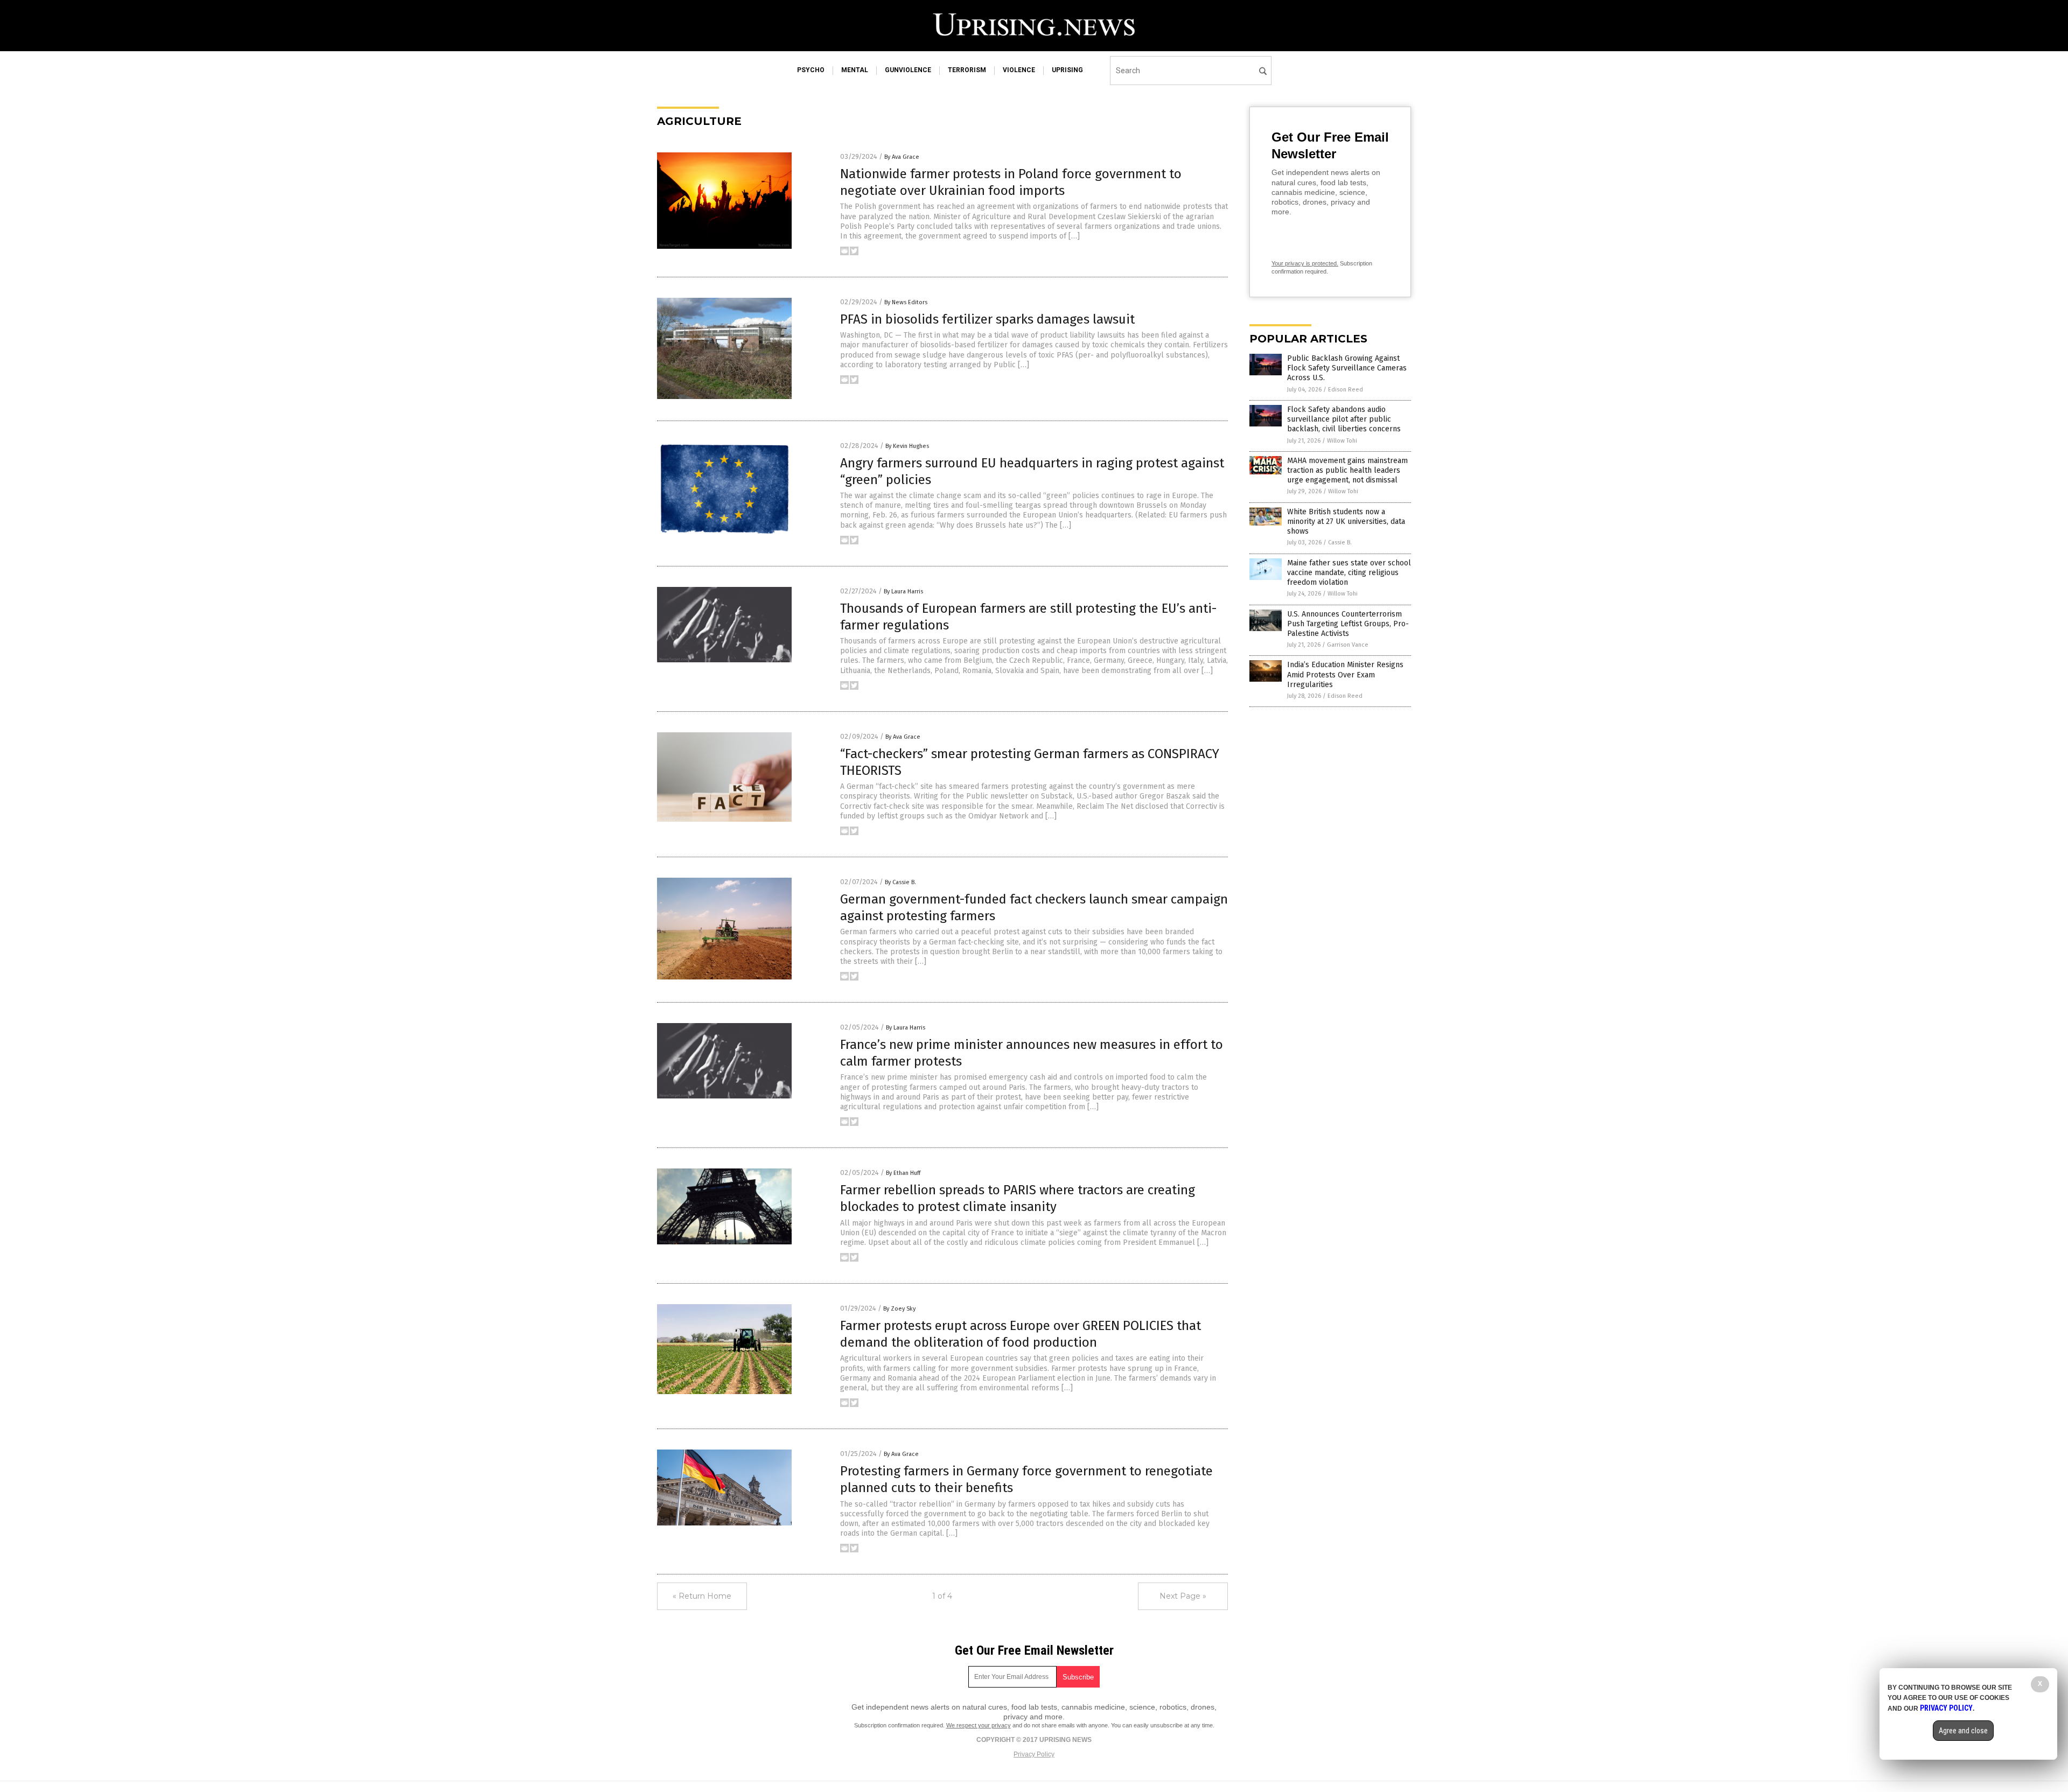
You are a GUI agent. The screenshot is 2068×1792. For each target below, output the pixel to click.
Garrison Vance (1348, 645)
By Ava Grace (902, 157)
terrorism (967, 70)
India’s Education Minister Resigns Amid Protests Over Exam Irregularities (1345, 674)
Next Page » (1183, 1596)
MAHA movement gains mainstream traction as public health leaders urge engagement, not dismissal (1347, 470)
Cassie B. (1340, 542)
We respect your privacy (979, 1725)
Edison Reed (1346, 390)
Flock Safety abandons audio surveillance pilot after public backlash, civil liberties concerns (1344, 419)
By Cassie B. (900, 882)
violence (1019, 70)
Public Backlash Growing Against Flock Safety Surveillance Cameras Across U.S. (1347, 368)
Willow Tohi (1342, 441)
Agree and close (1963, 1731)
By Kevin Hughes (907, 446)
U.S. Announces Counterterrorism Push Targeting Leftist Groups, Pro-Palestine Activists (1348, 624)
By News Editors (906, 302)
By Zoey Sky (899, 1309)
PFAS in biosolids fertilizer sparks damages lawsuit (987, 319)
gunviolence (908, 70)
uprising (1067, 70)
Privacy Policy (1034, 1754)
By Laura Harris (903, 591)
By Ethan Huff (903, 1173)
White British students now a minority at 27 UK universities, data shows (1346, 521)
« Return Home (702, 1596)
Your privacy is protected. (1305, 263)
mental (855, 70)
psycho (811, 70)
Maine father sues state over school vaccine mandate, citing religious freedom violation (1349, 573)
